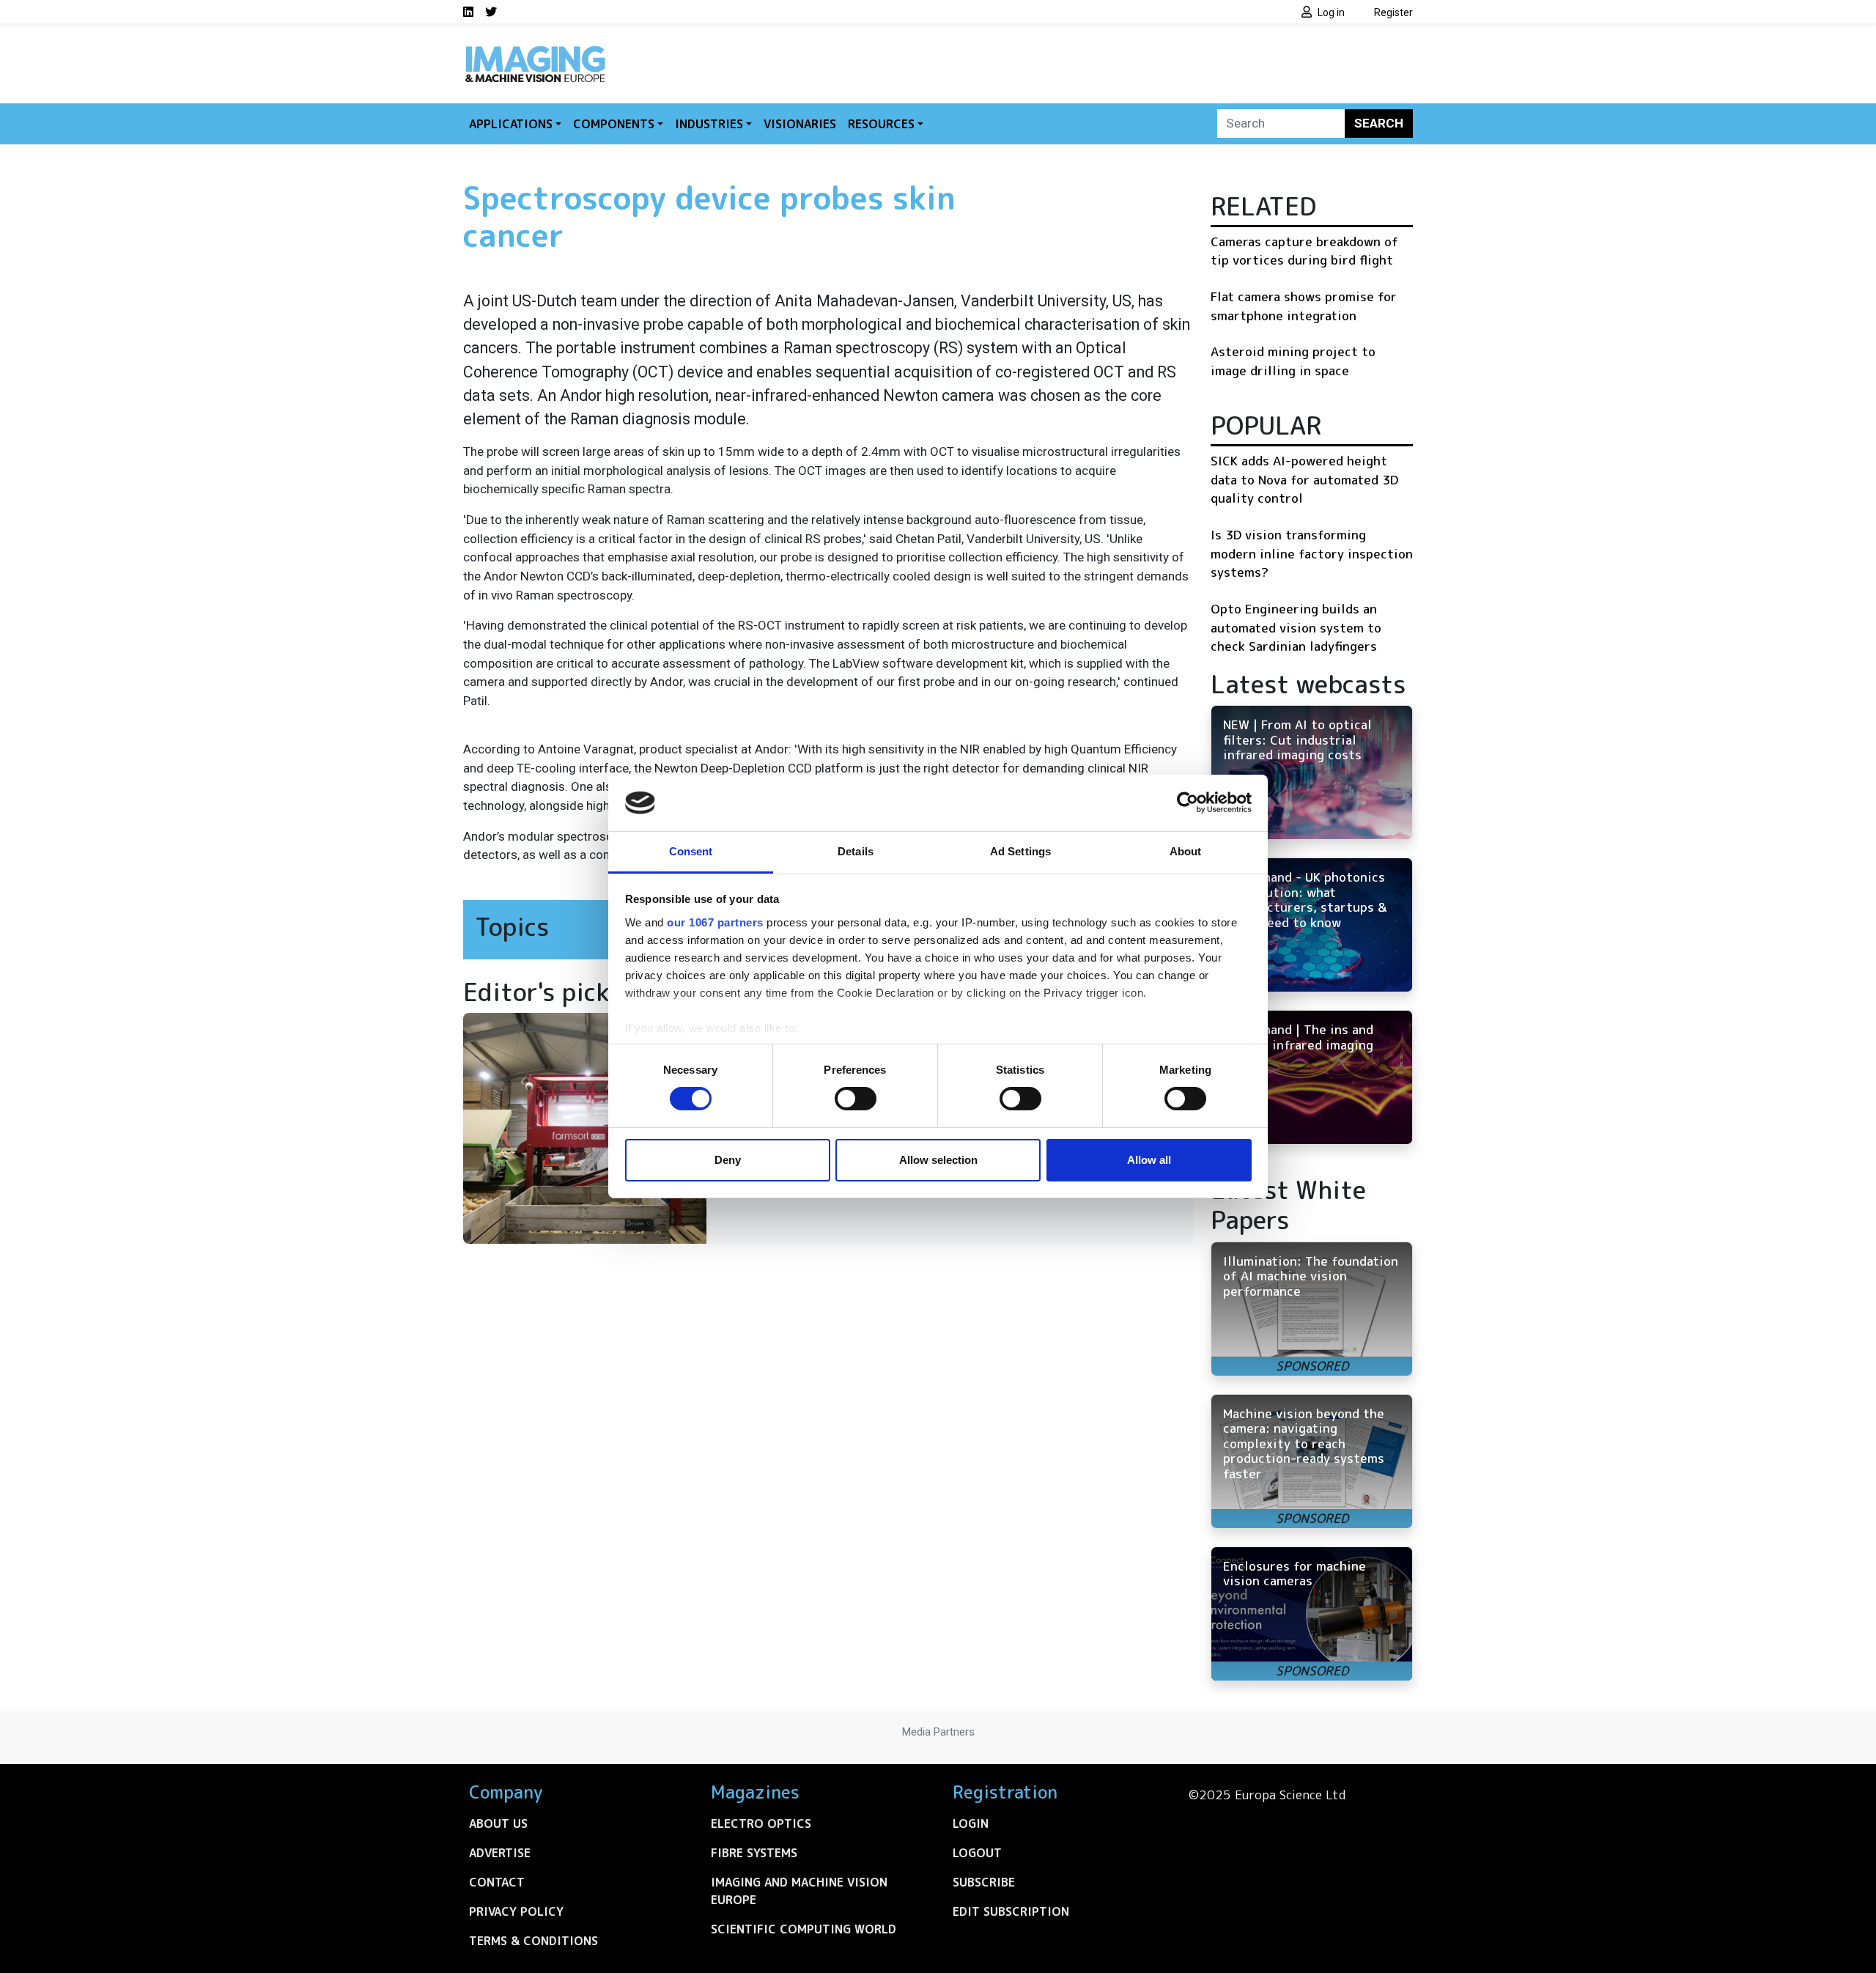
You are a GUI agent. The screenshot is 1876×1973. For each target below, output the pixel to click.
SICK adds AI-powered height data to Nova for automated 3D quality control (1304, 479)
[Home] (535, 50)
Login (971, 1823)
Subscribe (984, 1882)
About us (498, 1823)
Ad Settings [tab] (1020, 851)
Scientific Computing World (804, 1929)
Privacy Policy (516, 1911)
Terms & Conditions (533, 1941)
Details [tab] (856, 851)
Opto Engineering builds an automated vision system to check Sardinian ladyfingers (1296, 627)
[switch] (856, 1099)
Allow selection (938, 1160)
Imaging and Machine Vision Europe (799, 1891)
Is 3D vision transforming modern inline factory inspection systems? (1312, 553)
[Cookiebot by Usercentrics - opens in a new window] (1188, 803)
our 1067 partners (715, 922)
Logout (977, 1853)
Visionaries (800, 124)
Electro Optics (761, 1823)
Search (1379, 123)
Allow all (1149, 1160)
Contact (497, 1882)
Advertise (500, 1853)
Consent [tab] (691, 851)
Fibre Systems (754, 1853)
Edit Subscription (1011, 1911)
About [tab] (1186, 851)
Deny (728, 1160)
